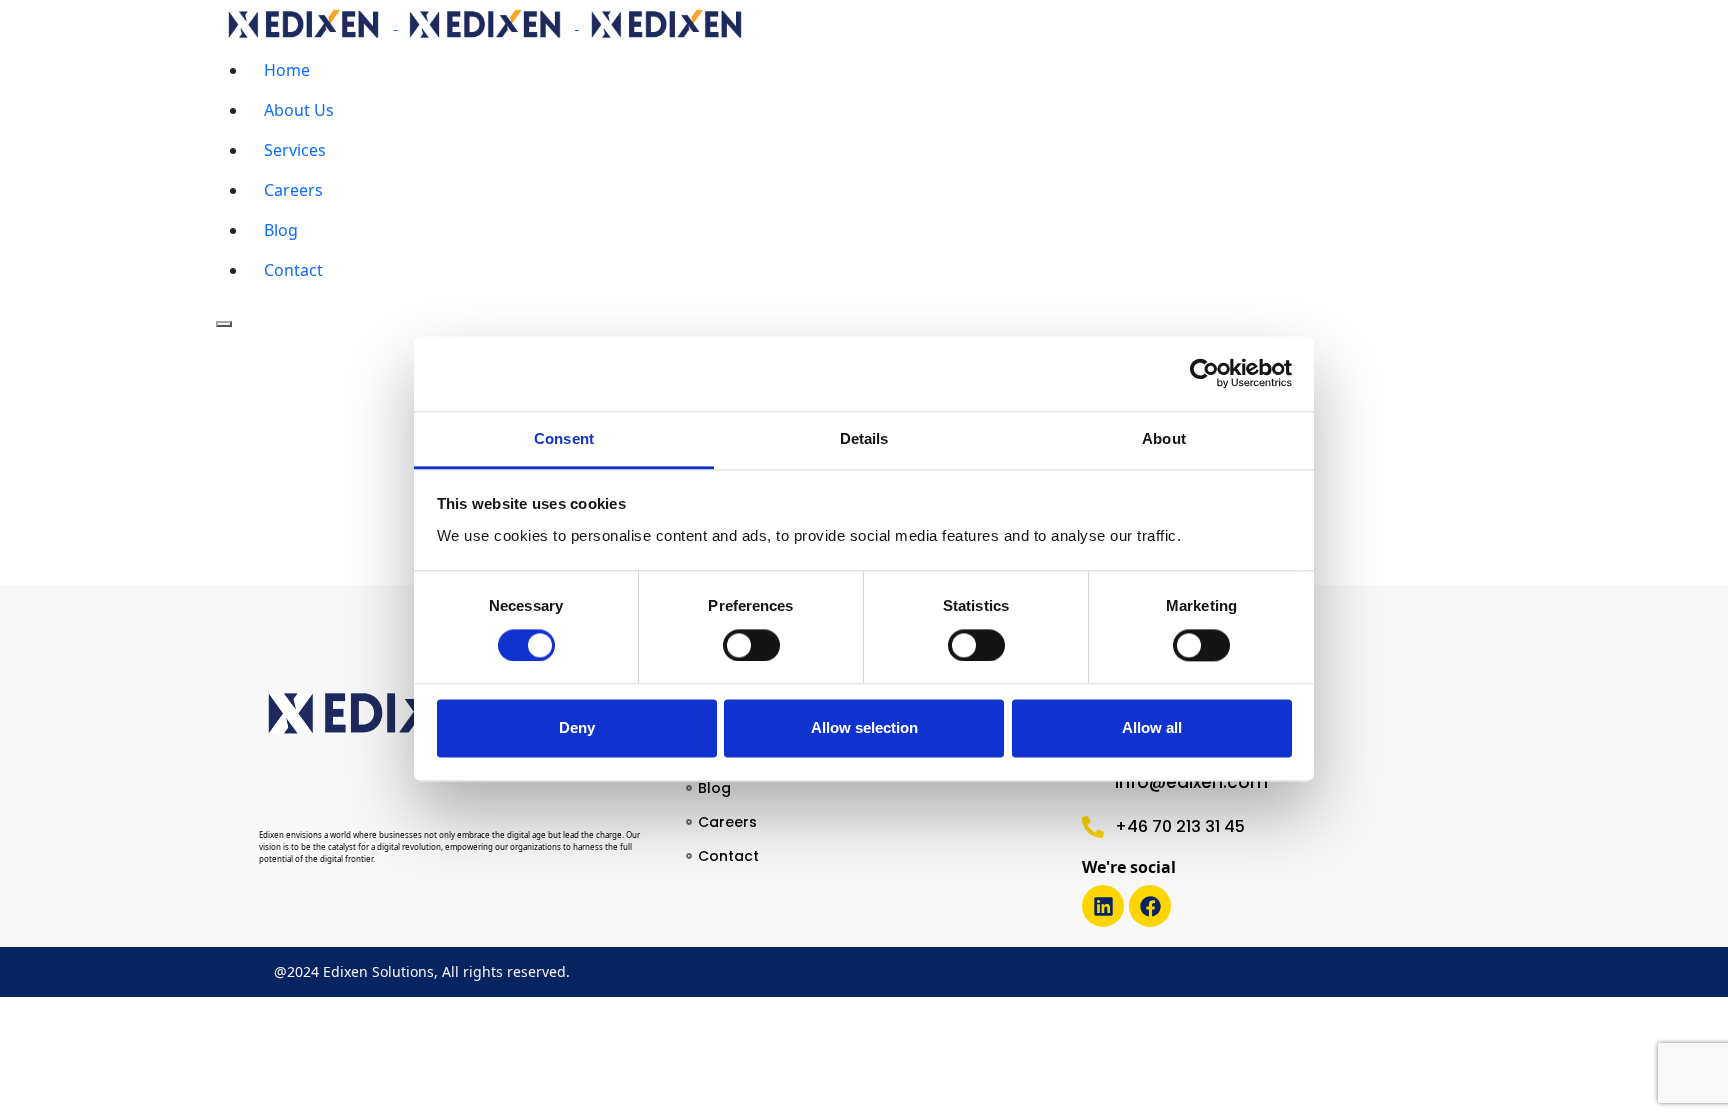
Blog (281, 230)
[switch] (751, 645)
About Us (299, 110)
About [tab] (1164, 438)
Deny (577, 728)
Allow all (1152, 728)
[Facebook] (1150, 906)
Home (287, 70)
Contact (293, 270)
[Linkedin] (1103, 906)
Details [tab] (864, 438)
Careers (293, 190)
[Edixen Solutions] (486, 23)
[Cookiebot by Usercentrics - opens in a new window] (1204, 373)
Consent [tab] (564, 438)
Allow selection (864, 728)
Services (295, 150)
